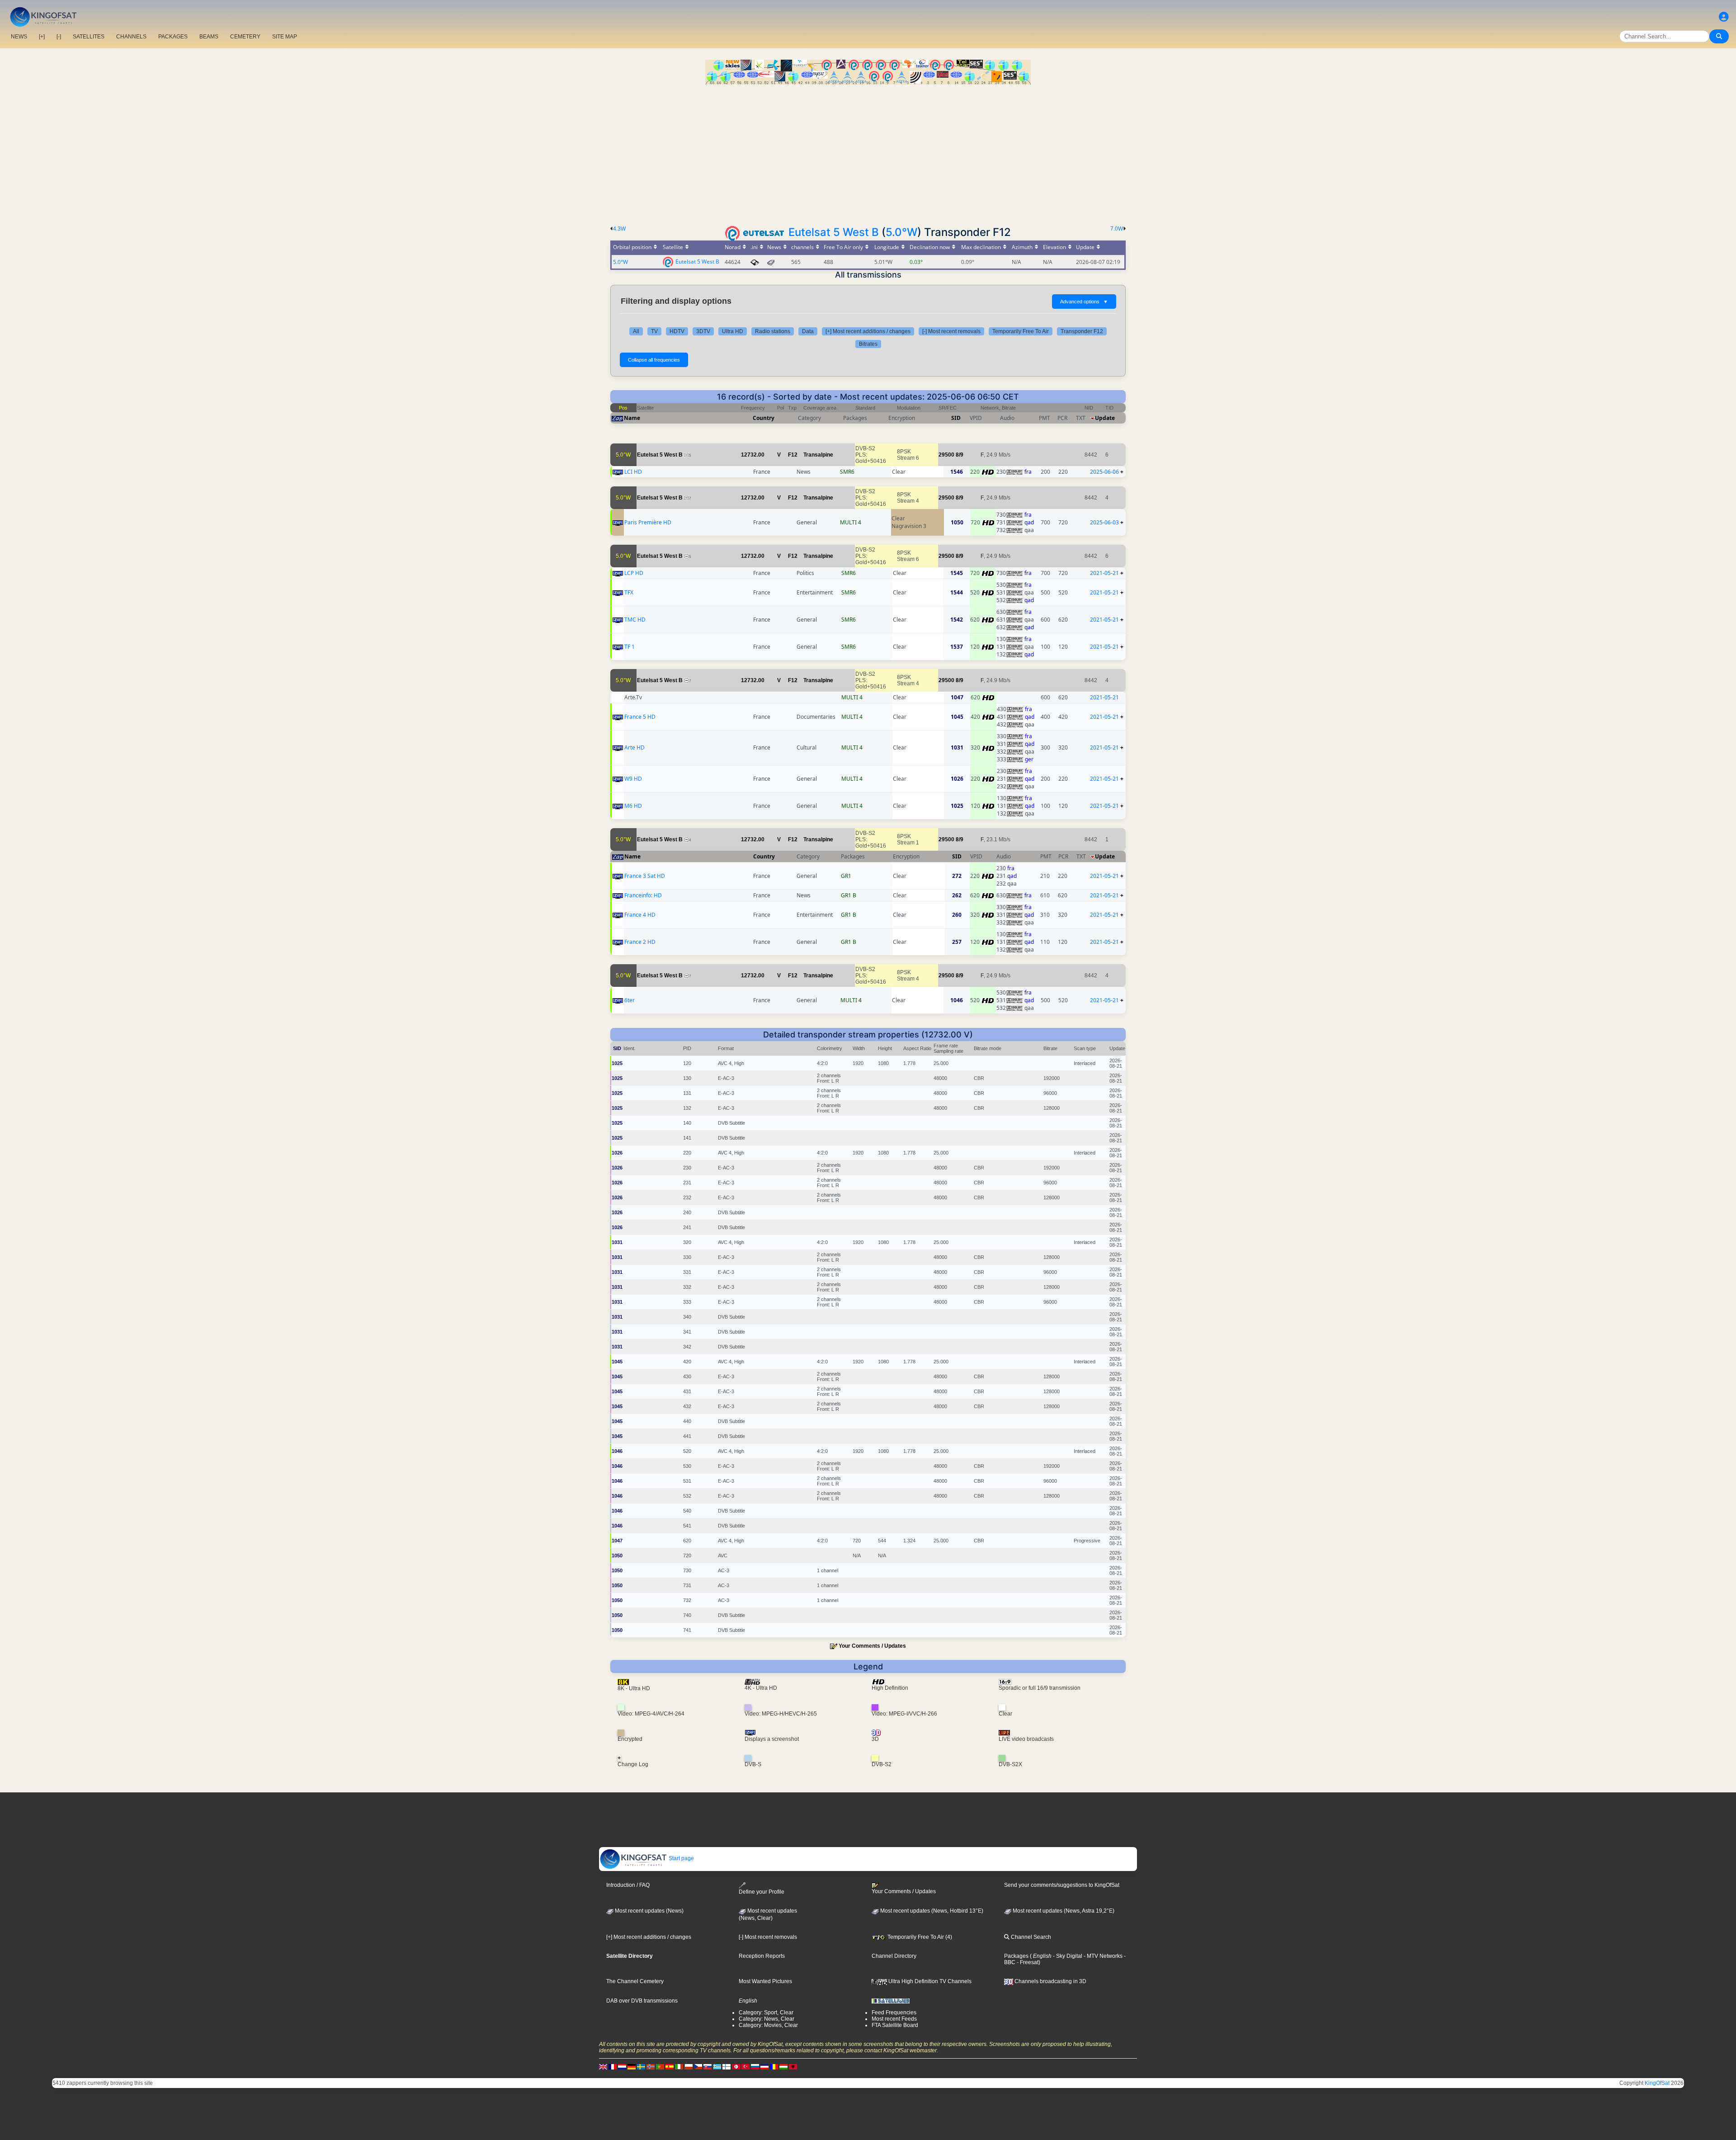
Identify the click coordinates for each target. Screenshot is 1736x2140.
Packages (1016, 1956)
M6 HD (633, 806)
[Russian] (755, 2066)
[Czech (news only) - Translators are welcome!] (698, 2066)
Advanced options (1084, 302)
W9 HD (633, 779)
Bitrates (868, 344)
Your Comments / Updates (872, 1646)
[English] (603, 2066)
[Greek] (717, 2066)
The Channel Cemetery (635, 1981)
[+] (42, 37)
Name (632, 418)
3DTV (703, 331)
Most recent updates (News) (649, 1911)
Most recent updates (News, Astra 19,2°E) (1063, 1911)
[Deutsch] (632, 2066)
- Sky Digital (1067, 1956)
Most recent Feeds (894, 2019)
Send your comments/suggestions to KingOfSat (1062, 1885)
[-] (59, 37)
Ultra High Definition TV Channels (929, 1981)
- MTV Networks (1102, 1956)
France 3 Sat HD (645, 876)
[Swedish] (641, 2066)
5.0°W (901, 232)
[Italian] (679, 2066)
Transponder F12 (1082, 331)
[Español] (670, 2066)
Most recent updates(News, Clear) (768, 1914)
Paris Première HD (648, 522)
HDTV (677, 331)
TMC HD (635, 620)
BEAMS (209, 37)
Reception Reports (762, 1956)
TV (654, 331)
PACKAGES (173, 37)
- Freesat (1027, 1962)
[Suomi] (726, 2066)
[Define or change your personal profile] (1724, 17)
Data (808, 331)
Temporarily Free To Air (1021, 331)
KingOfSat (1657, 2083)
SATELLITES (89, 37)
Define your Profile (762, 1892)
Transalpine (818, 455)
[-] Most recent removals (951, 331)
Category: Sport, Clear (766, 2013)
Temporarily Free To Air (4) (919, 1937)
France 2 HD (640, 942)
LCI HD (633, 472)
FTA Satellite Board (895, 2025)
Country (764, 418)
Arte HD (634, 747)
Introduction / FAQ (628, 1885)
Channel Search (1030, 1937)
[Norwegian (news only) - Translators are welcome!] (651, 2066)
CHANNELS (131, 37)
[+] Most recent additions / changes (868, 331)
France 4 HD (640, 915)
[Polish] (689, 2066)
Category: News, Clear (767, 2019)
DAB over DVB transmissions (642, 2001)
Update (1105, 418)
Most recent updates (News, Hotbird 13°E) (931, 1911)
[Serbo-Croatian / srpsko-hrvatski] (764, 2066)
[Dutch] (622, 2066)
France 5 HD (640, 717)
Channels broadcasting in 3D (1050, 1981)
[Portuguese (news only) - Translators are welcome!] (660, 2066)
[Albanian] (793, 2066)
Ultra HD (733, 331)
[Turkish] (745, 2066)
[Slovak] (708, 2066)
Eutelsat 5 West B (834, 232)
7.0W (1117, 229)
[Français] (613, 2066)
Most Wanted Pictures (765, 1981)
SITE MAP (285, 37)
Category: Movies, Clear (768, 2025)
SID (956, 418)
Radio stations (773, 331)
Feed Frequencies (894, 2013)
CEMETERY (245, 37)
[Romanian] (774, 2066)
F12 (793, 455)
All (636, 331)
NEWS (19, 37)
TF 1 (630, 647)
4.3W (619, 229)
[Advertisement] (868, 152)
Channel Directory (894, 1956)
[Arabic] (736, 2066)
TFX (629, 592)
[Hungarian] (783, 2066)
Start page (681, 1858)
